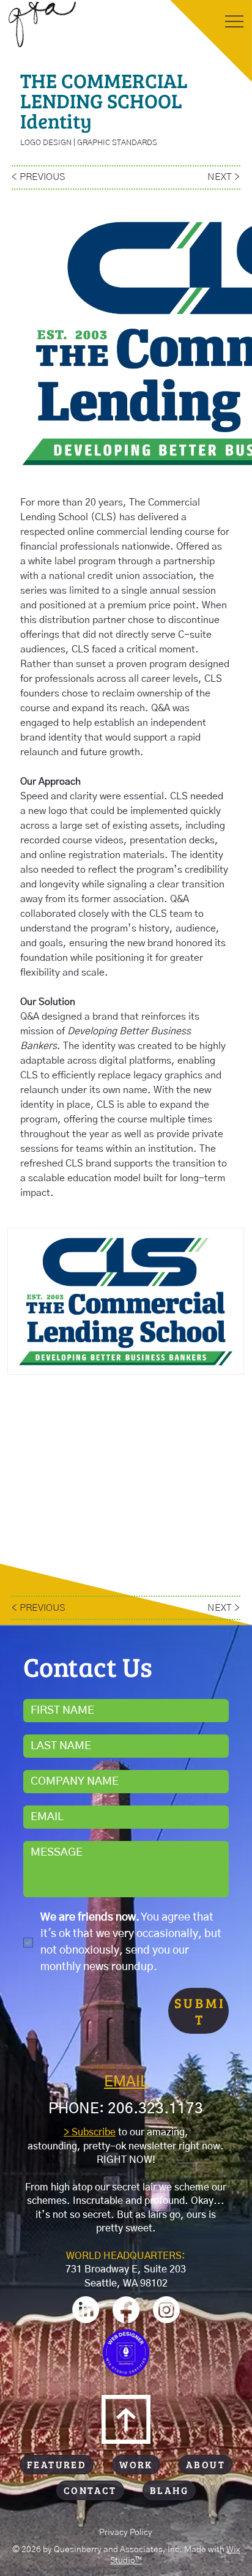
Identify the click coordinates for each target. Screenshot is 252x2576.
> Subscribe (90, 2132)
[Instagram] (166, 2310)
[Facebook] (126, 2310)
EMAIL (126, 2082)
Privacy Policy (126, 2533)
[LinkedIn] (86, 2310)
